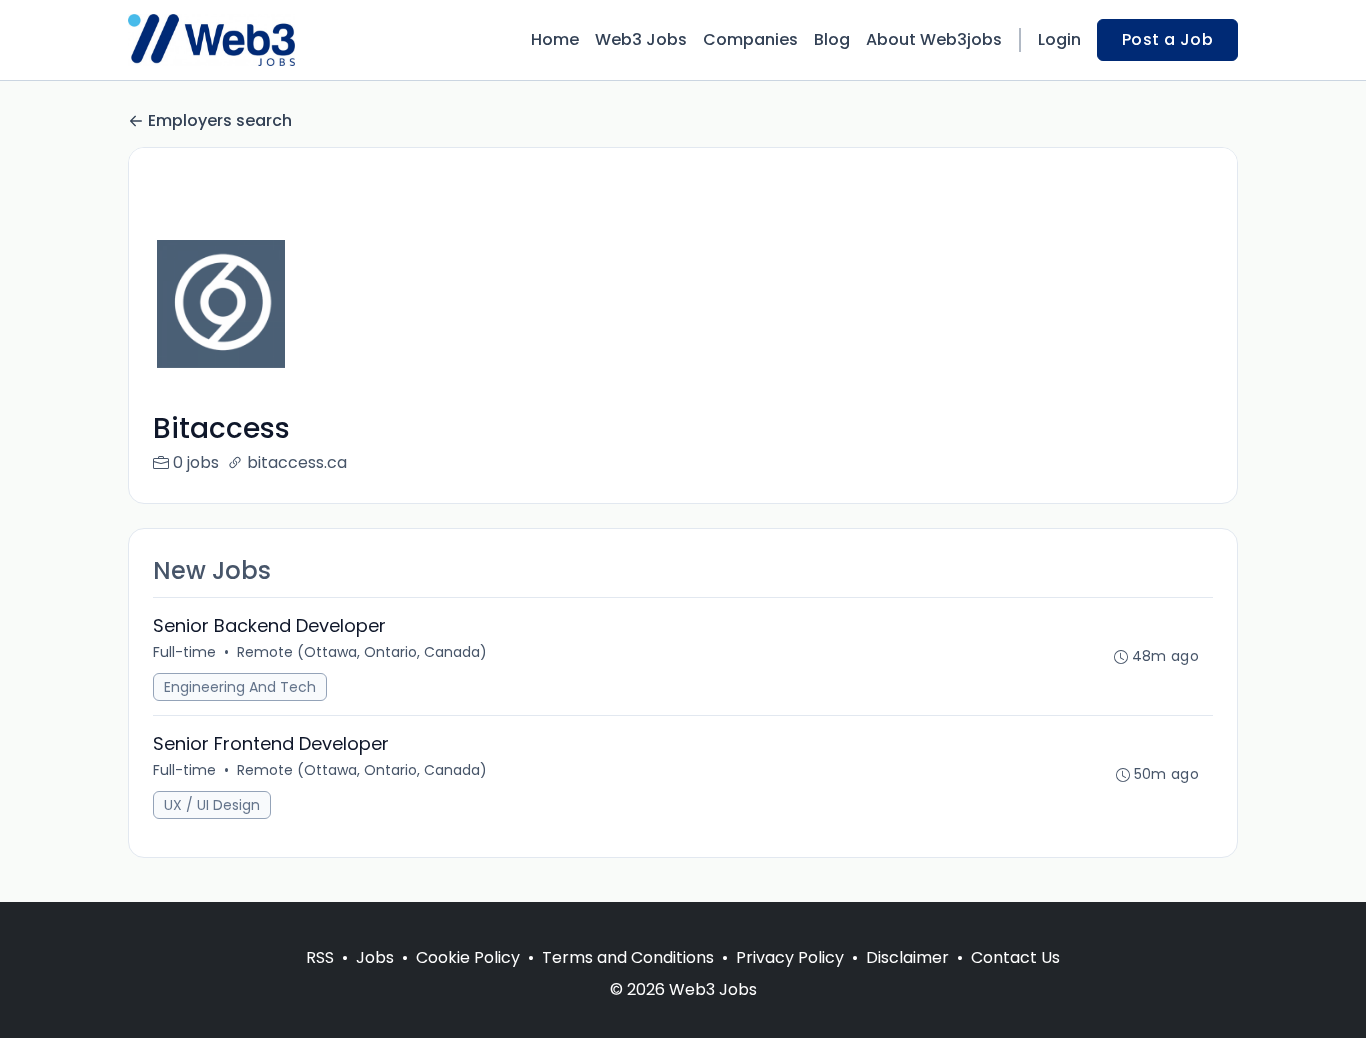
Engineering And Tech (240, 687)
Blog (832, 39)
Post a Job (1167, 39)
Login (1059, 39)
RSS (320, 957)
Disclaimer (907, 957)
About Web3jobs (934, 39)
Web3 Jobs (641, 39)
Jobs (375, 957)
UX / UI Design (212, 805)
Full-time (184, 652)
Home (555, 39)
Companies (750, 39)
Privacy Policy (790, 957)
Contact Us (1015, 957)
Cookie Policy (468, 957)
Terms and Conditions (628, 957)
